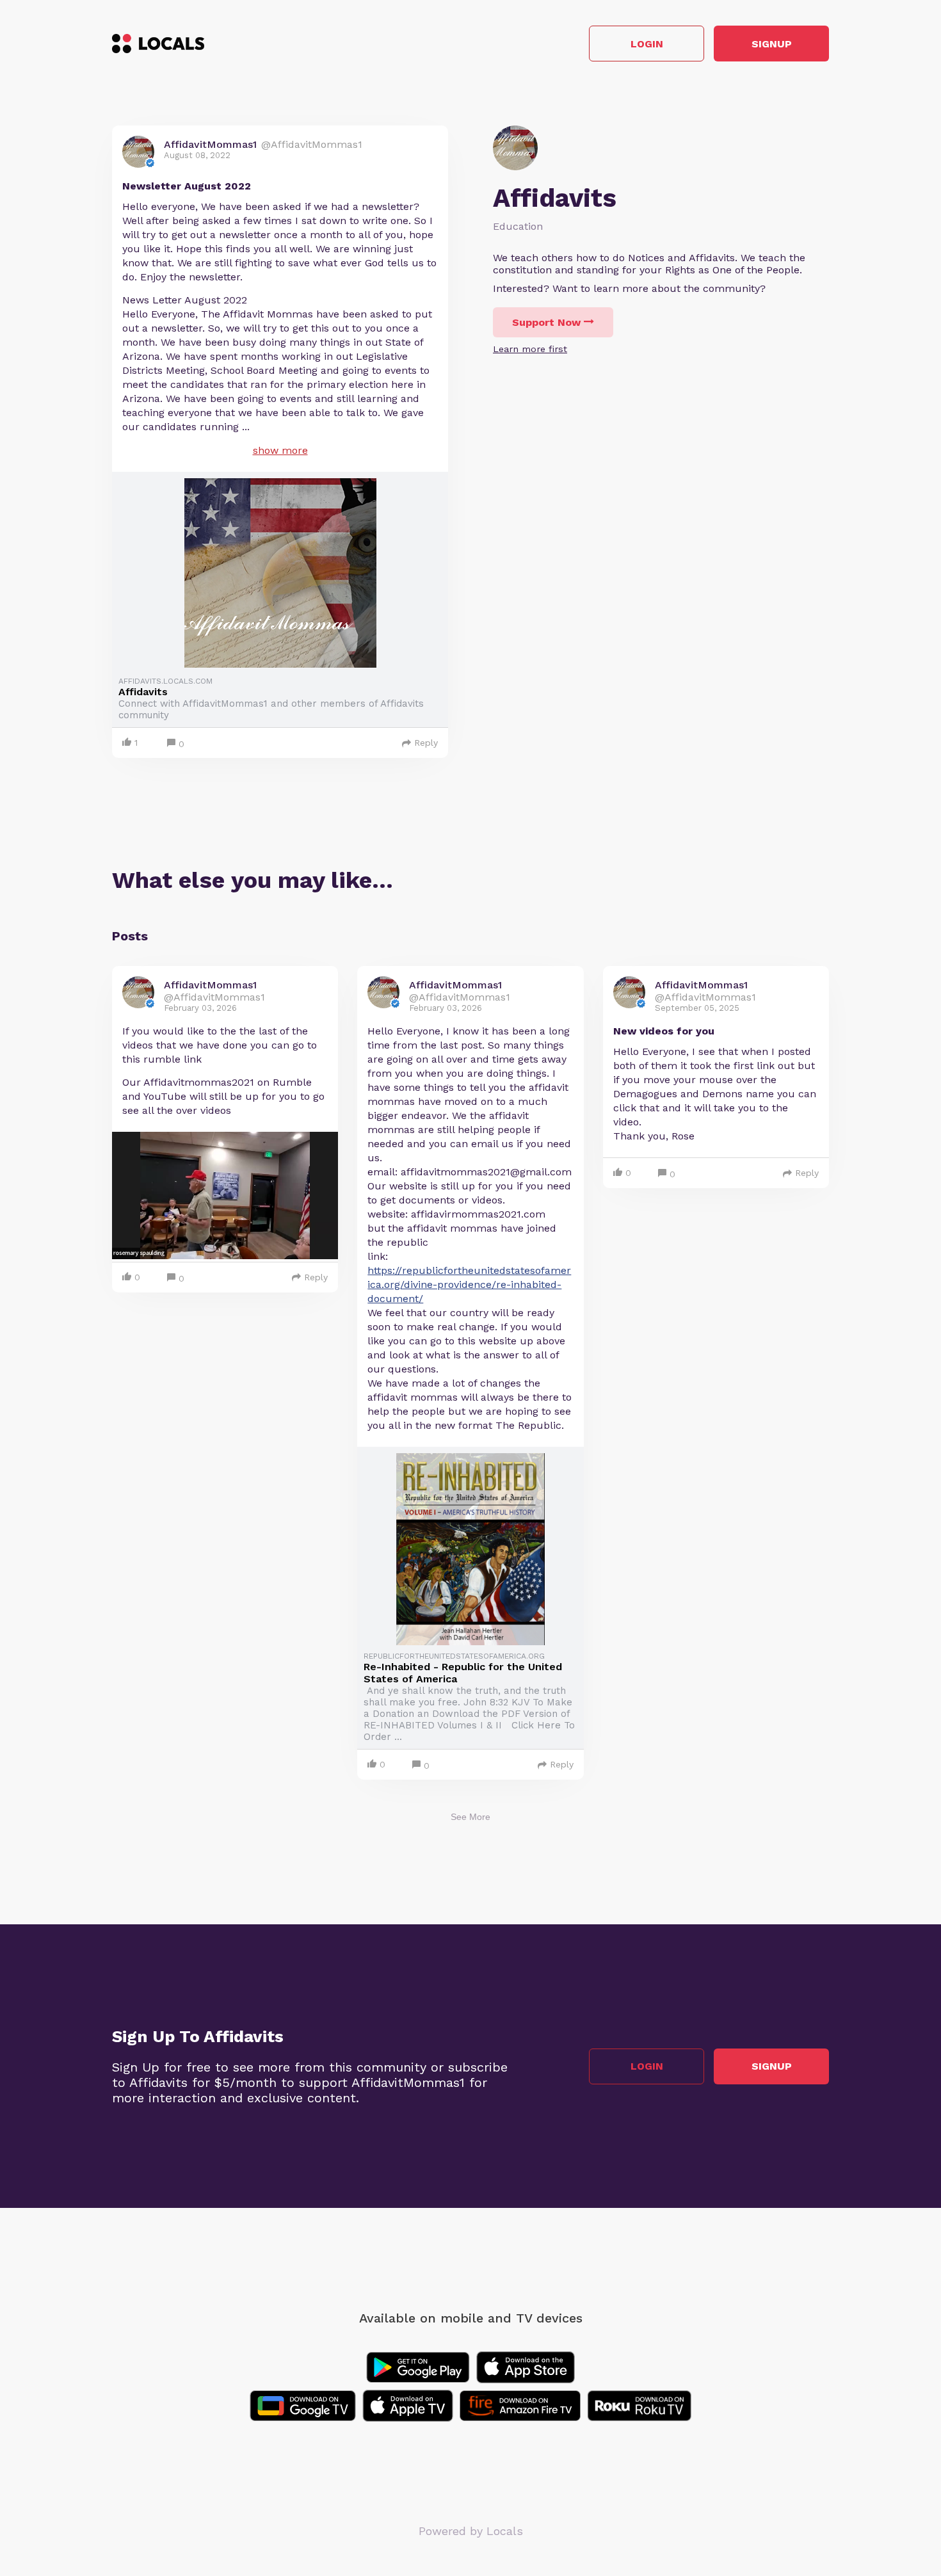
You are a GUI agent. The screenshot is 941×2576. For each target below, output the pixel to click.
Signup (772, 44)
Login (647, 44)
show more (280, 450)
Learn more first (530, 349)
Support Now (546, 322)
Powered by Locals (471, 2531)
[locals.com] (158, 44)
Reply (426, 743)
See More (470, 1817)
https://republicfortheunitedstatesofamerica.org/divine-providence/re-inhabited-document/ (469, 1284)
